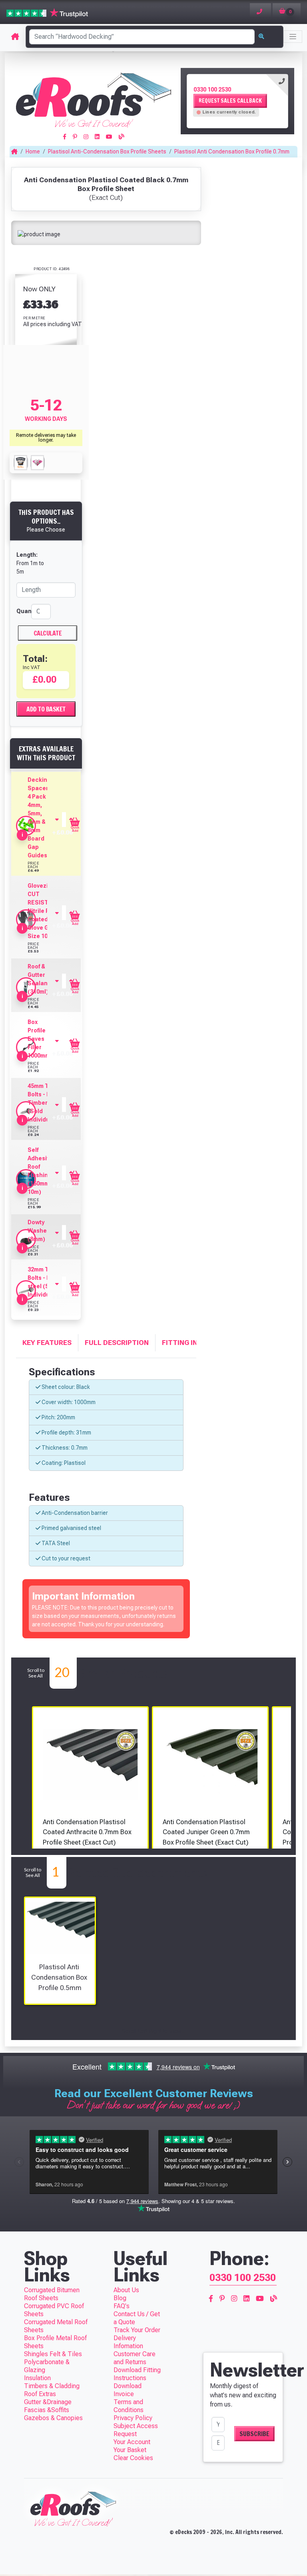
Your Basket (130, 2450)
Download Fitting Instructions (137, 2374)
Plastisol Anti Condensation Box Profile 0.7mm (232, 151)
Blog (120, 2298)
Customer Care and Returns (135, 2358)
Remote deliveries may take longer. (46, 438)
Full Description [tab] (117, 1343)
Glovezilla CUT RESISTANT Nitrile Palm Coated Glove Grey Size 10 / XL (44, 911)
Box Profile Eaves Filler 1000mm (39, 1039)
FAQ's (122, 2306)
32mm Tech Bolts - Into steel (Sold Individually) (45, 1282)
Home (33, 151)
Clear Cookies (133, 2458)
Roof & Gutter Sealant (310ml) (39, 979)
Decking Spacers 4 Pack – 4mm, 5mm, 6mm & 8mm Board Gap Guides (40, 818)
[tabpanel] (237, 101)
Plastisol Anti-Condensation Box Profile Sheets (107, 151)
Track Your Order (137, 2330)
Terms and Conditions (129, 2406)
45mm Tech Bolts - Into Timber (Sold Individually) (45, 1103)
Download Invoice (128, 2390)
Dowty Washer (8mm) (38, 1231)
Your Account (132, 2442)
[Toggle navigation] (293, 37)
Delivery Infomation (128, 2342)
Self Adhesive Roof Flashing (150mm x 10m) (40, 1171)
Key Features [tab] (47, 1343)
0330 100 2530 (212, 90)
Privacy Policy (133, 2418)
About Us (126, 2290)
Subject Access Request (136, 2430)
